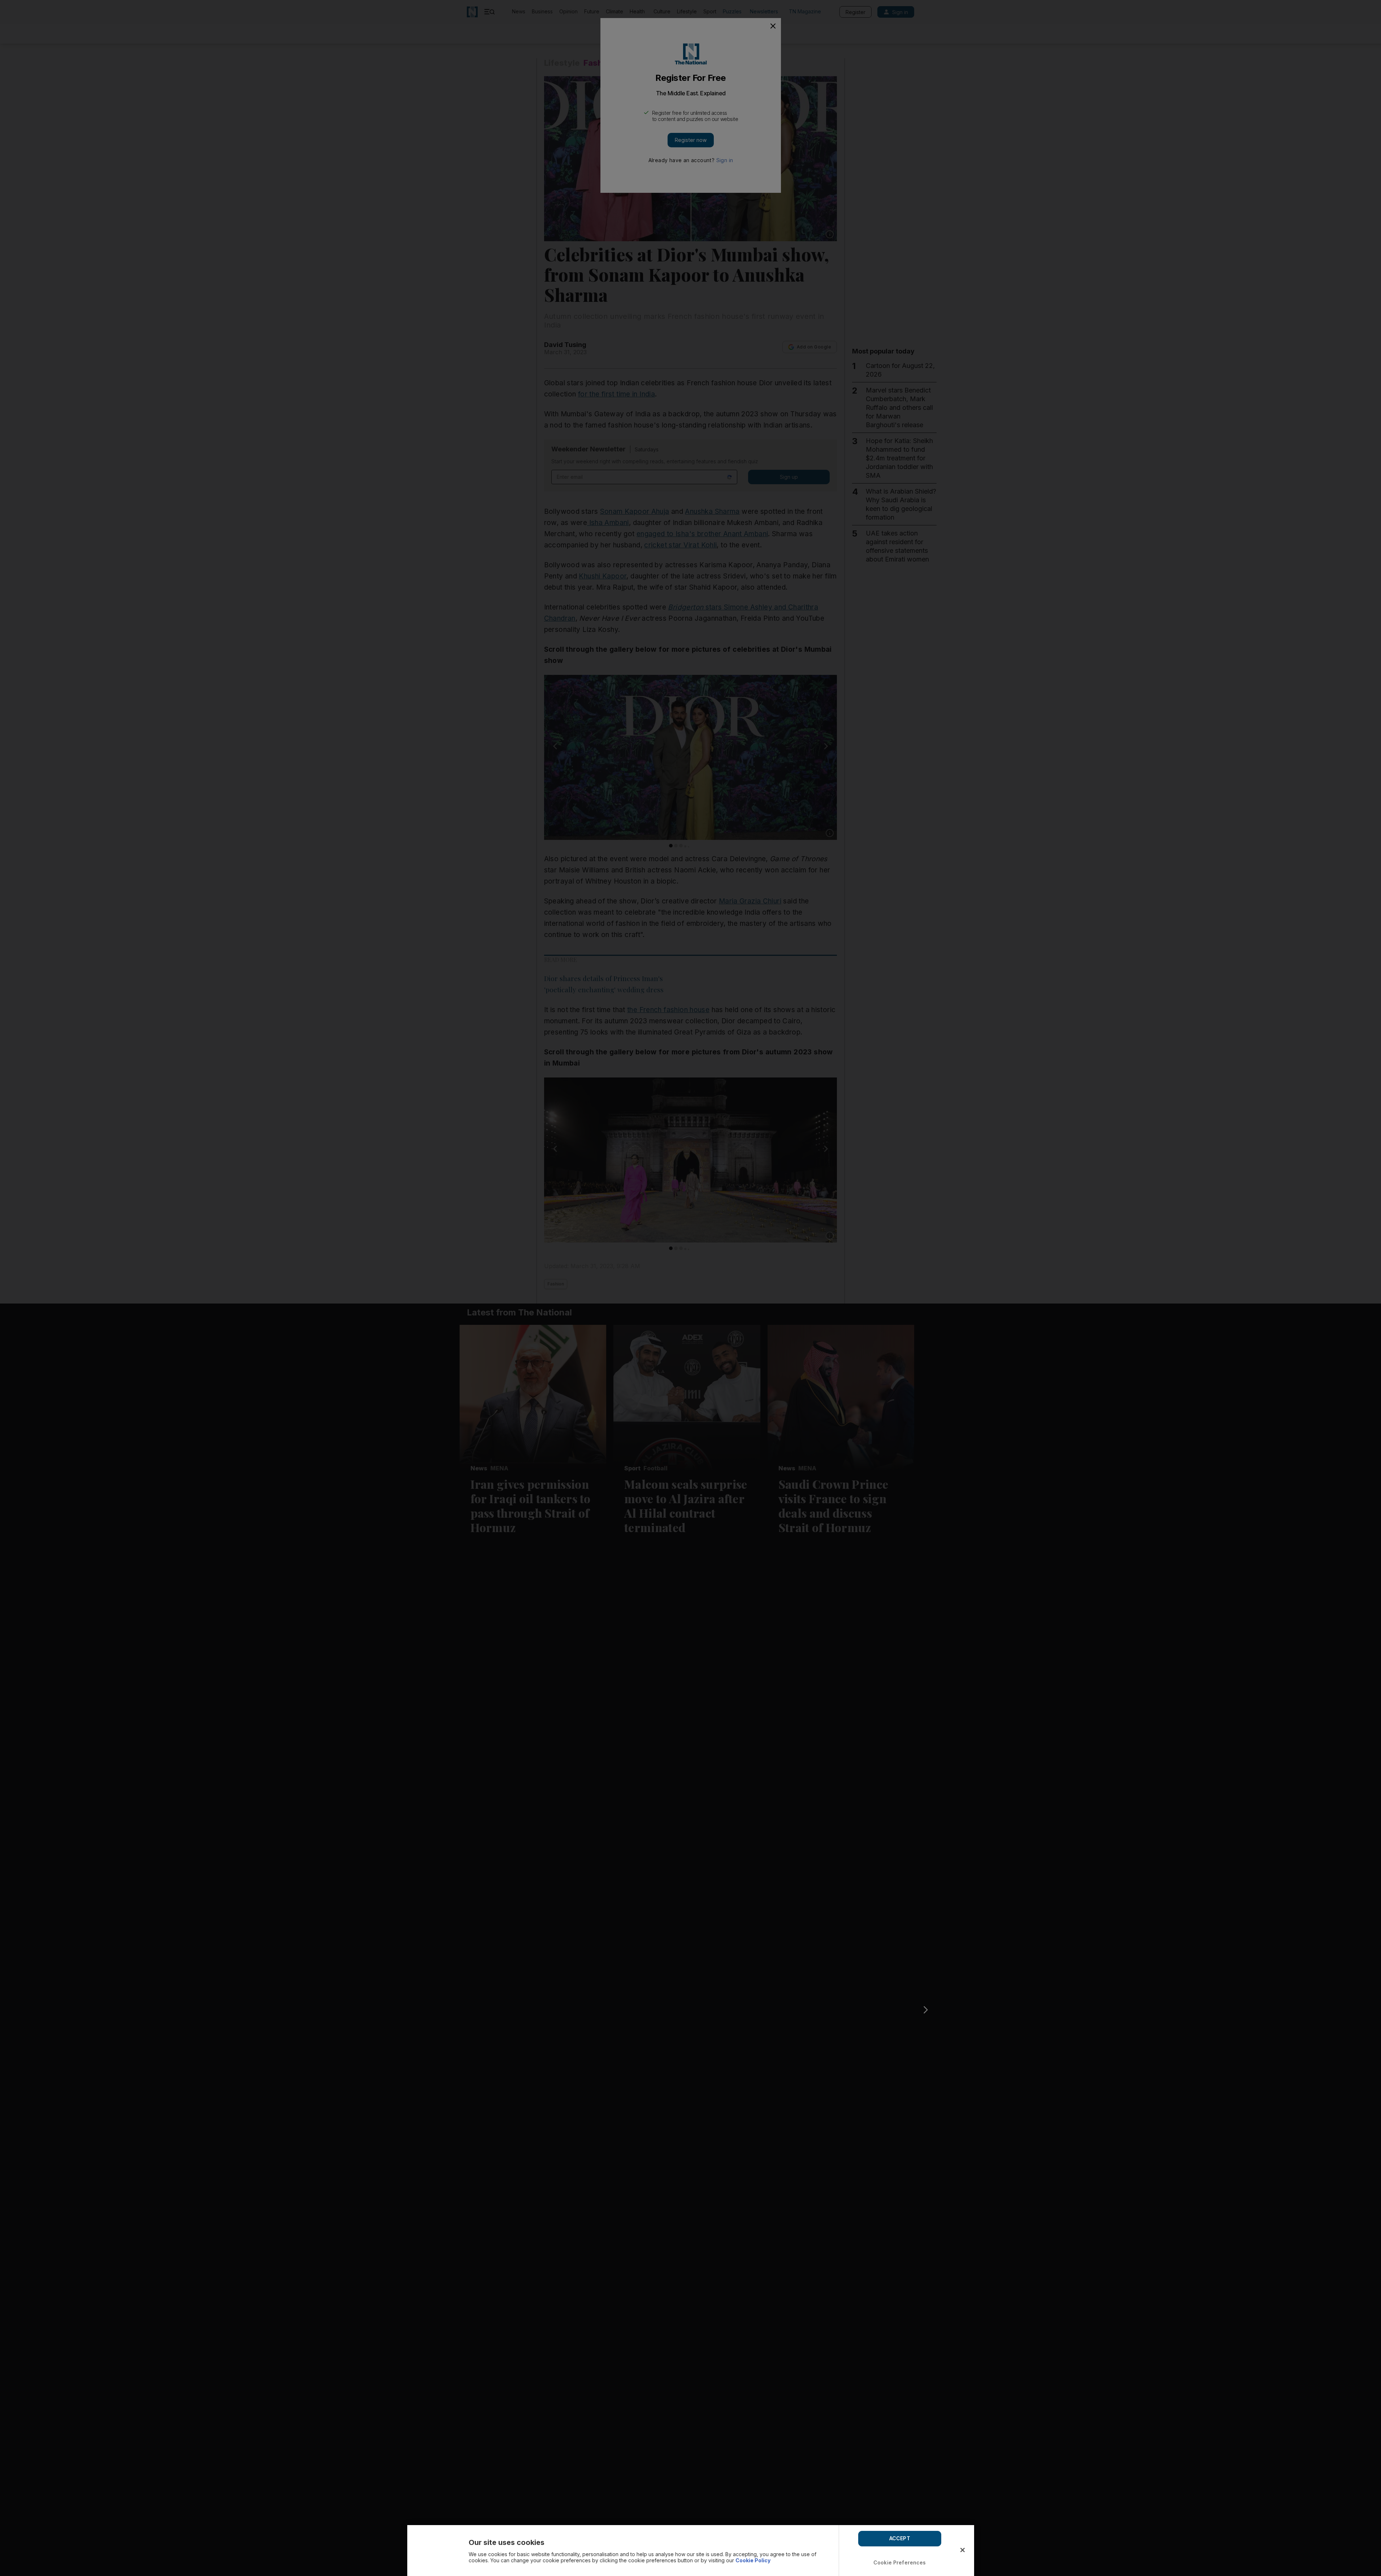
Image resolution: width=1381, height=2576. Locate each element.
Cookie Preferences (900, 2562)
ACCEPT (900, 2538)
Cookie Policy (753, 2560)
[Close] (963, 2550)
